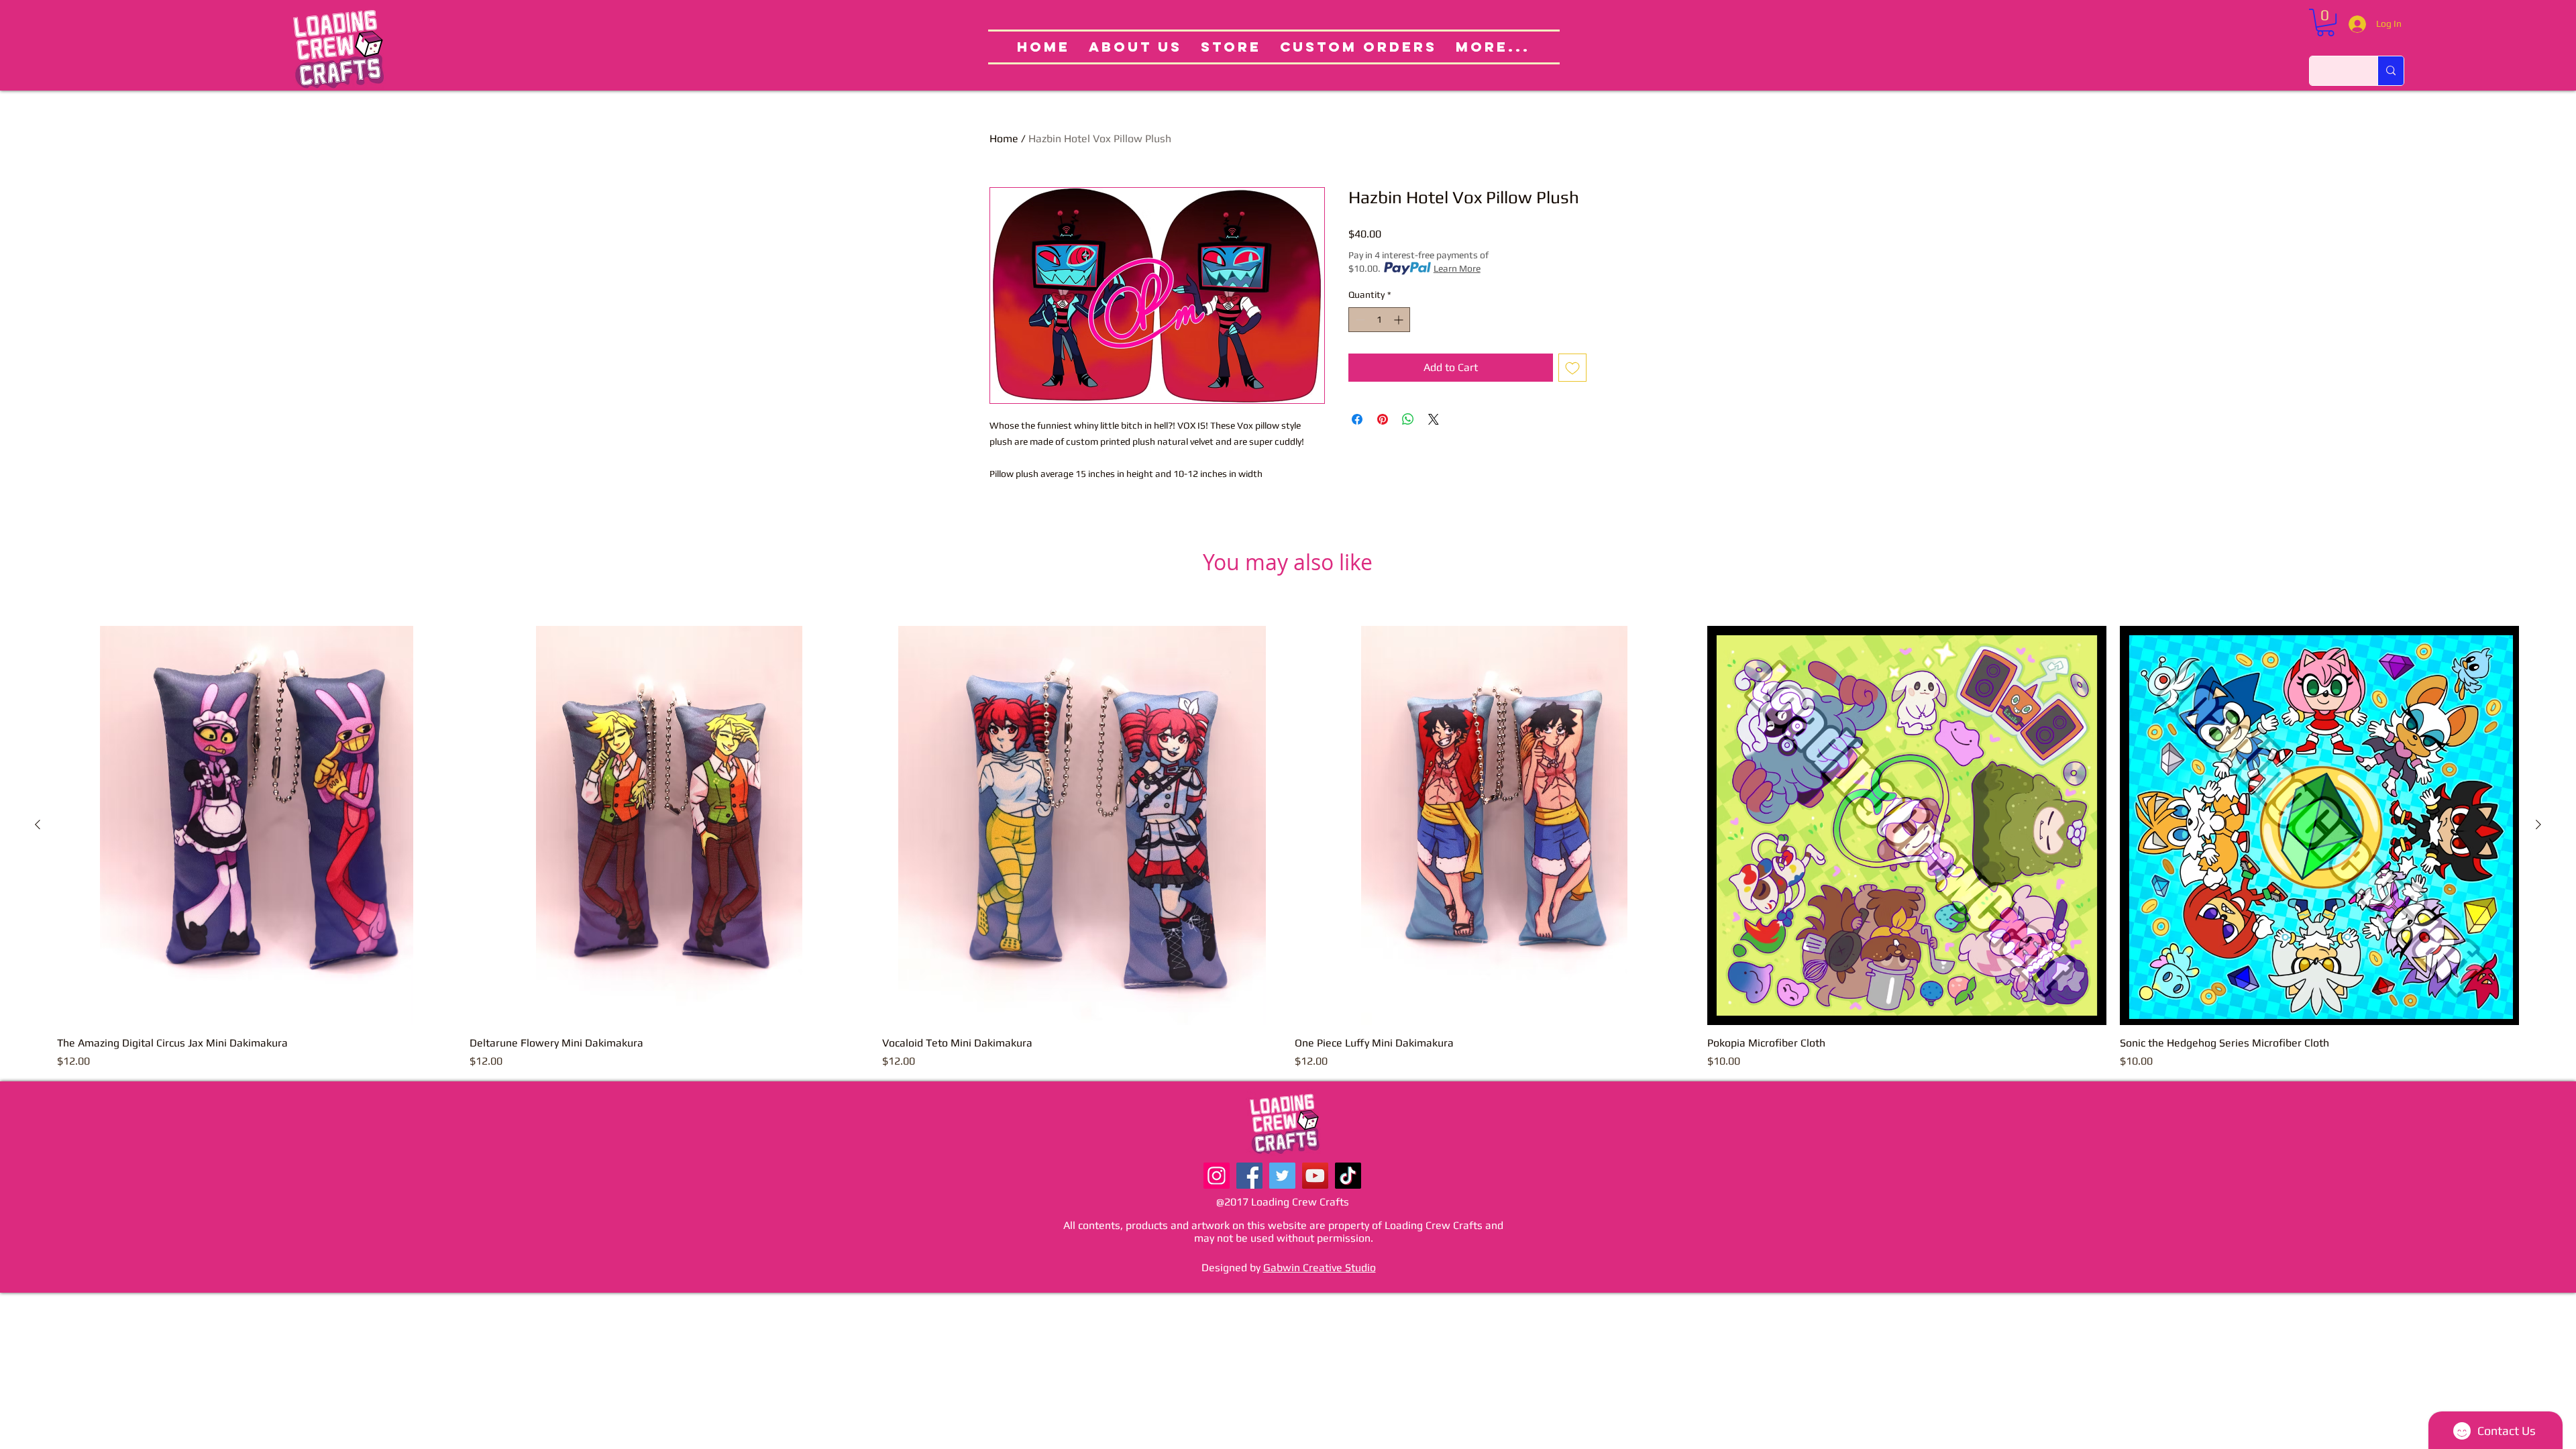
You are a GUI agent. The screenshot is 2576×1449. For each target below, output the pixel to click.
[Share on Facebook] (1357, 419)
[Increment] (1400, 320)
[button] (2325, 22)
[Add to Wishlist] (1572, 368)
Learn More (1457, 268)
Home (1004, 139)
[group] (1288, 848)
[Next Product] (2538, 824)
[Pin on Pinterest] (1383, 419)
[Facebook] (1249, 1176)
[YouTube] (1315, 1176)
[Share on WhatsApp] (1408, 419)
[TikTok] (1348, 1176)
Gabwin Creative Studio (1320, 1268)
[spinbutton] (1379, 320)
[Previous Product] (38, 824)
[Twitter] (1282, 1176)
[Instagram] (1217, 1176)
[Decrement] (1359, 320)
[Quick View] (257, 825)
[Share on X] (1434, 419)
